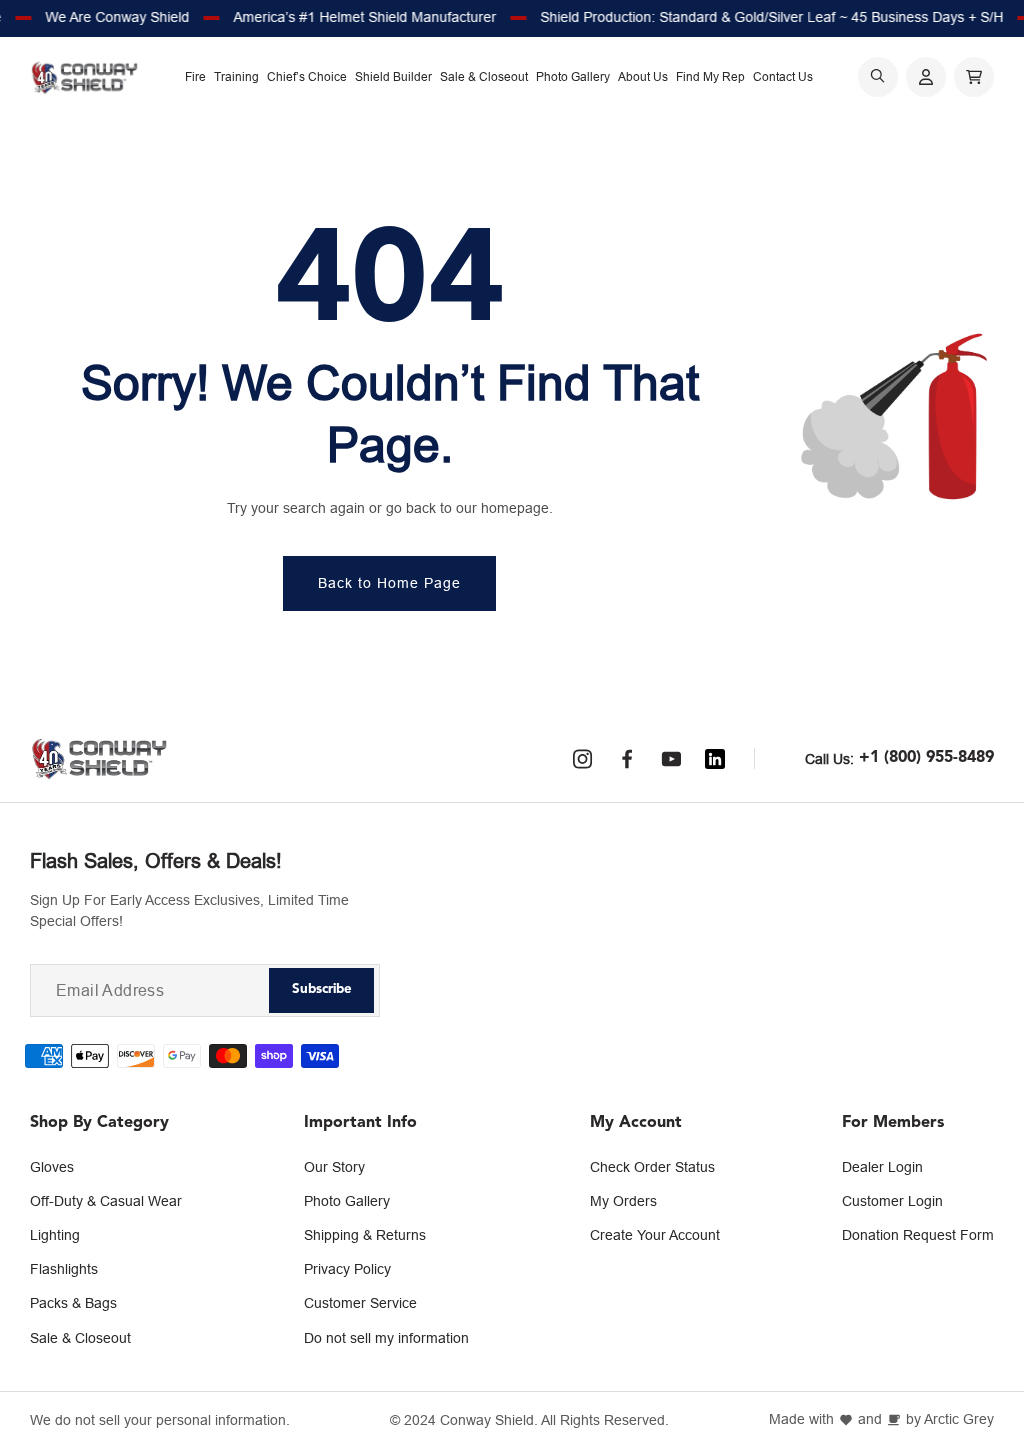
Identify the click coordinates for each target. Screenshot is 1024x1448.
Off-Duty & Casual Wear (106, 1201)
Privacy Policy (347, 1269)
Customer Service (360, 1303)
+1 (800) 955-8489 (926, 758)
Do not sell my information (386, 1338)
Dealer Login (882, 1167)
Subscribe (322, 989)
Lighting (55, 1235)
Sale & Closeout (80, 1338)
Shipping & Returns (365, 1235)
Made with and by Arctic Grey (881, 1419)
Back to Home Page (389, 583)
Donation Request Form (918, 1235)
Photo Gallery (347, 1201)
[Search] (878, 77)
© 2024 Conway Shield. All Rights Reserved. (529, 1420)
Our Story (334, 1167)
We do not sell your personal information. (160, 1420)
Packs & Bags (73, 1303)
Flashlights (64, 1269)
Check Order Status (652, 1167)
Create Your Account (655, 1235)
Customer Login (892, 1201)
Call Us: (829, 759)
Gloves (52, 1167)
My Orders (623, 1201)
